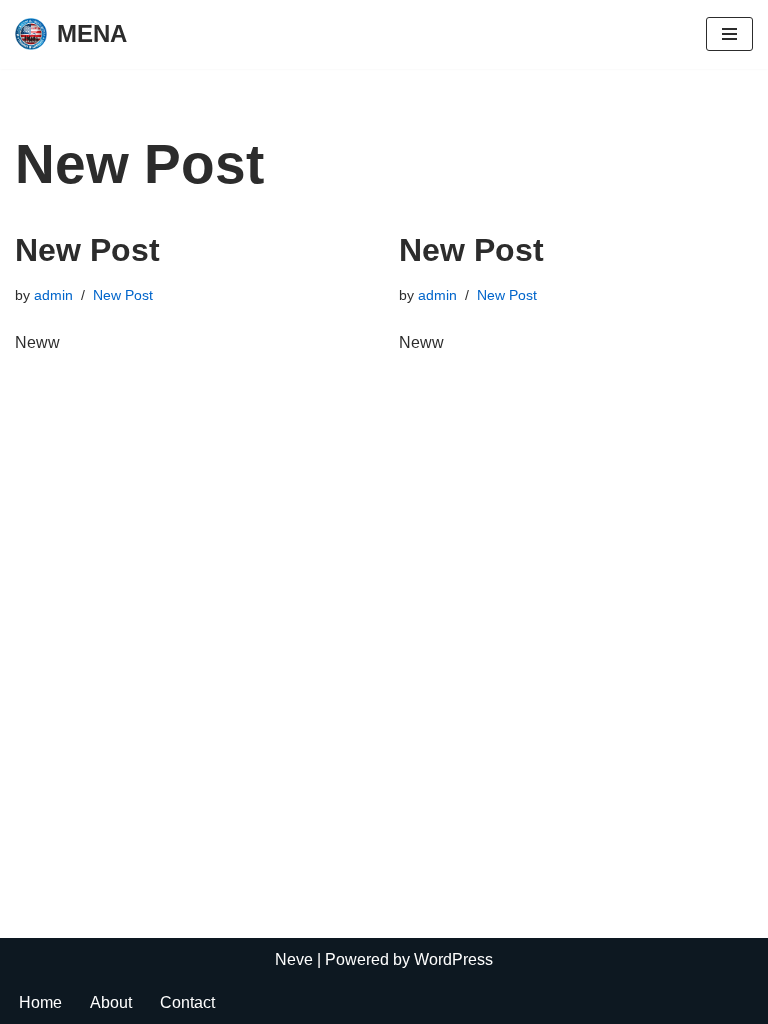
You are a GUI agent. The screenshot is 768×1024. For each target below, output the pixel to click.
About (111, 1002)
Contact (187, 1002)
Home (40, 1002)
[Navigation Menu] (729, 34)
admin (53, 295)
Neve (294, 959)
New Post (87, 250)
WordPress (453, 959)
